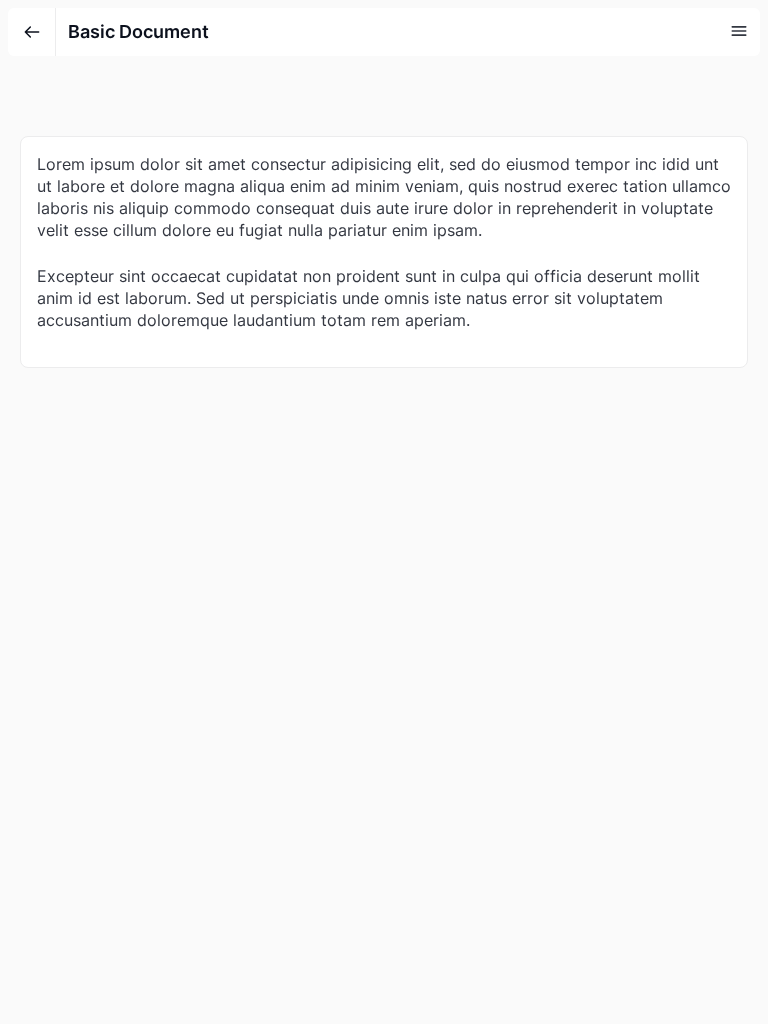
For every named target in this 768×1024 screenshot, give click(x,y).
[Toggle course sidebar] (739, 31)
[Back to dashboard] (32, 32)
